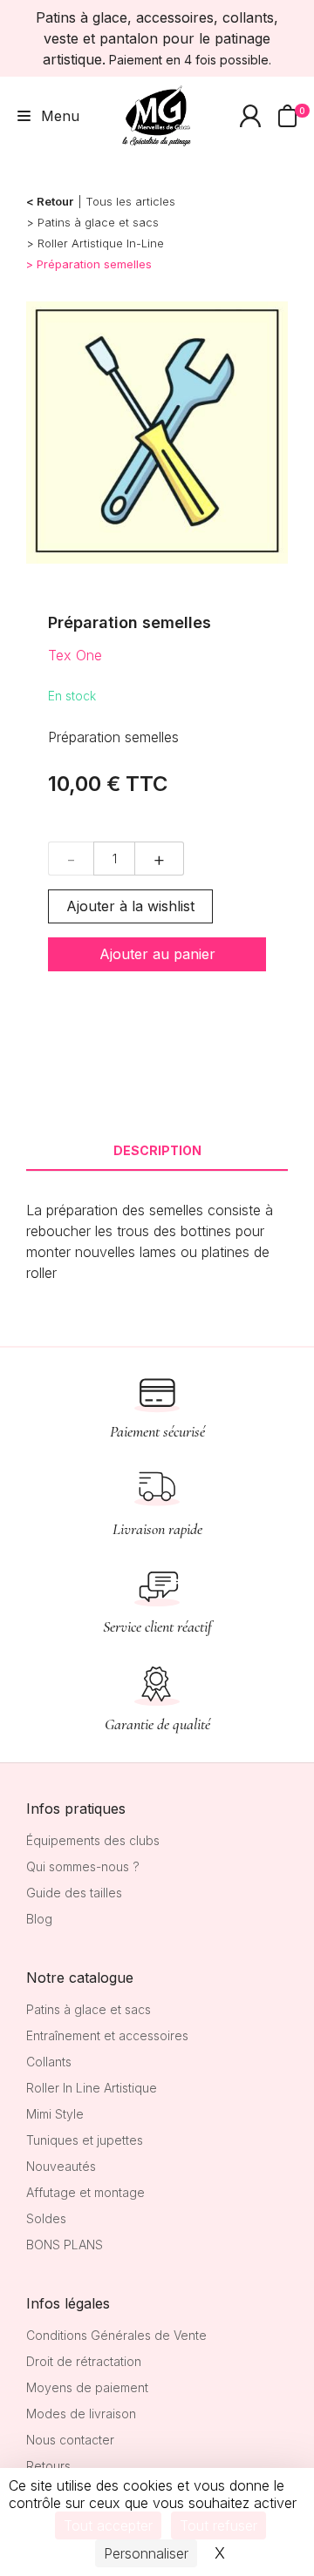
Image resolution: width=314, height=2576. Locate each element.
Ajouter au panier (157, 954)
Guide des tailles (74, 1893)
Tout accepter (108, 2525)
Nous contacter (70, 2440)
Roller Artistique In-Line (101, 243)
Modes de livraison (81, 2414)
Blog (39, 1919)
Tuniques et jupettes (85, 2140)
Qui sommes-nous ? (83, 1866)
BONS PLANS (65, 2245)
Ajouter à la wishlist (130, 906)
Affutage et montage (85, 2192)
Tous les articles (130, 201)
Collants (49, 2062)
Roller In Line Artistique (92, 2088)
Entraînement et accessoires (107, 2035)
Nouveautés (61, 2166)
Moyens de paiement (87, 2387)
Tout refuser (218, 2525)
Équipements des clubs (93, 1840)
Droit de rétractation (84, 2361)
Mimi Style (55, 2114)
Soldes (46, 2218)
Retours (48, 2466)
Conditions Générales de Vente (116, 2335)
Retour (55, 201)
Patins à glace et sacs (98, 222)
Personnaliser (146, 2553)
